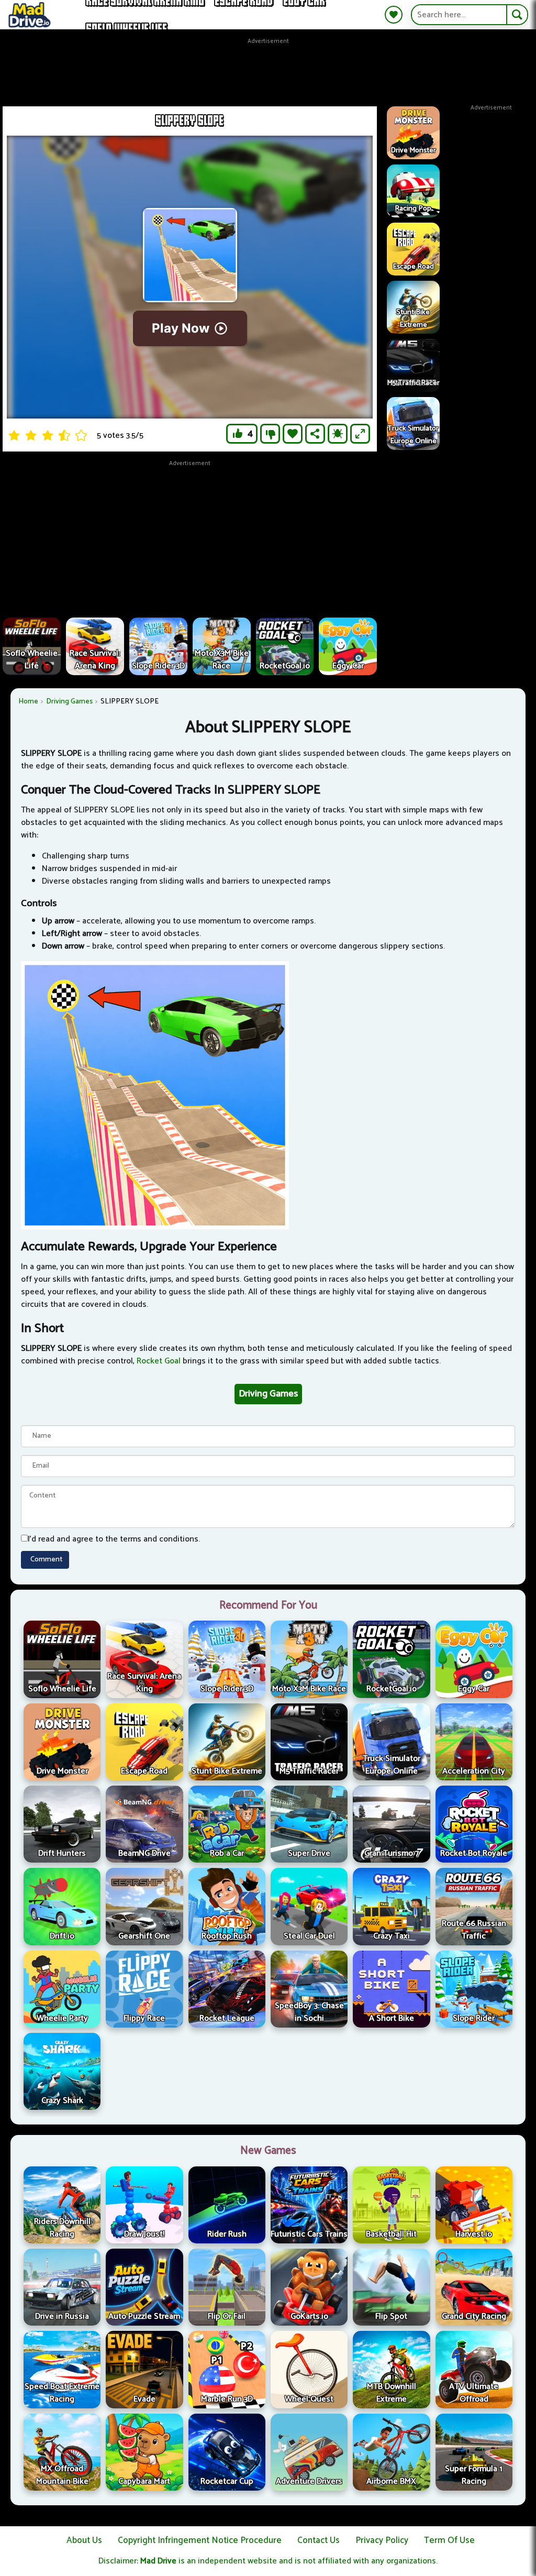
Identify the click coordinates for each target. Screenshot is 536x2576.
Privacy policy (382, 2540)
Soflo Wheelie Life (127, 29)
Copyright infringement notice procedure (200, 2540)
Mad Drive (158, 2561)
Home (28, 702)
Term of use (449, 2540)
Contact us (319, 2540)
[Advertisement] (268, 70)
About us (84, 2540)
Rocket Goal (159, 1361)
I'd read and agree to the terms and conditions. (114, 1539)
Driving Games (69, 702)
